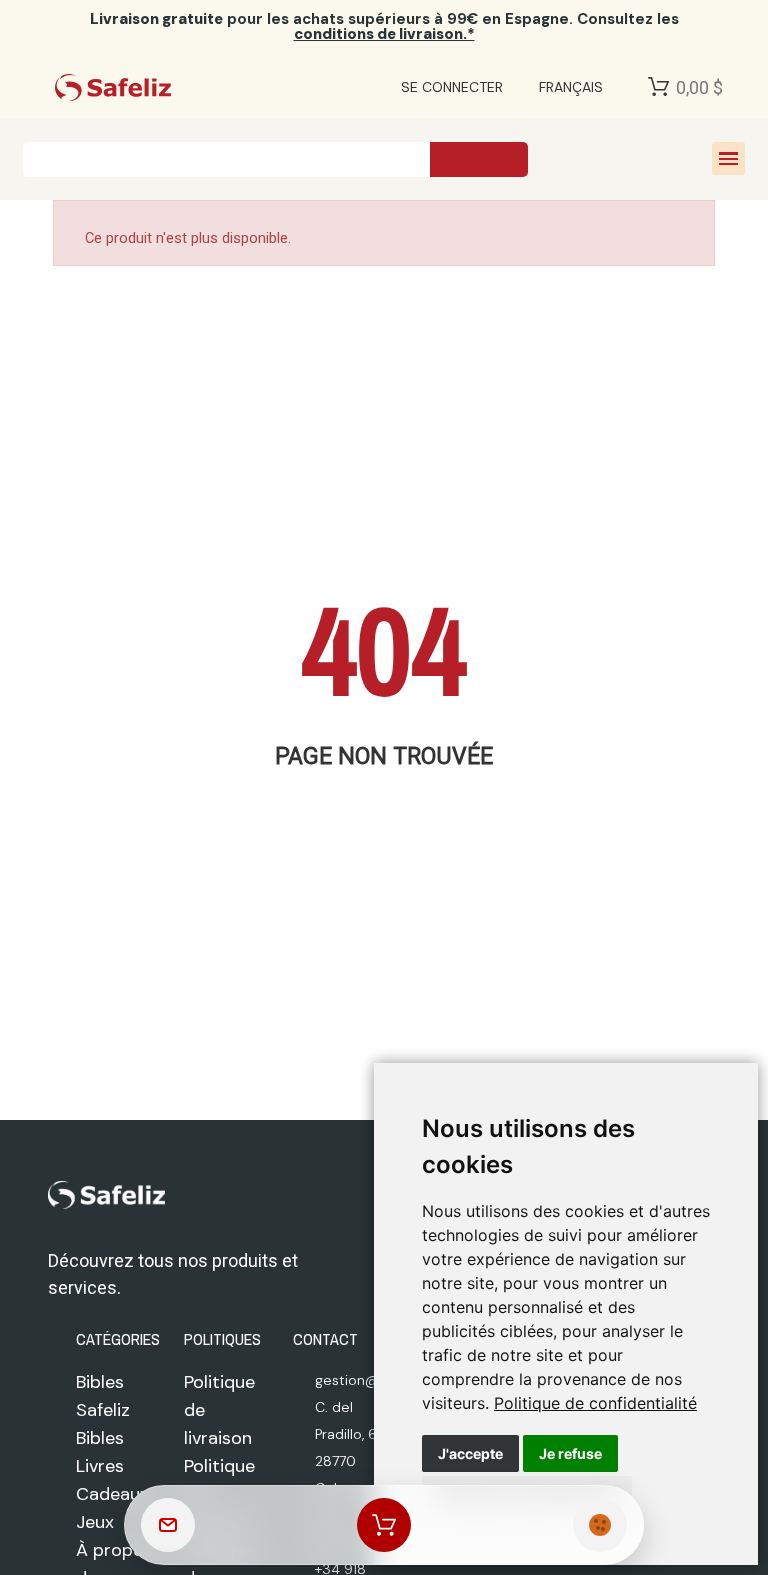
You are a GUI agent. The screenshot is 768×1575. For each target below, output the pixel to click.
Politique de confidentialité (595, 1403)
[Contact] (168, 1525)
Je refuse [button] (570, 1453)
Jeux (95, 1522)
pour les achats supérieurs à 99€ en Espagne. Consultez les (384, 26)
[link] (595, 1403)
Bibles (100, 1438)
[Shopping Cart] (658, 87)
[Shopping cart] (384, 1525)
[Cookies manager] (600, 1525)
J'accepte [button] (470, 1453)
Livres (100, 1466)
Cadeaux (112, 1494)
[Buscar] (479, 159)
